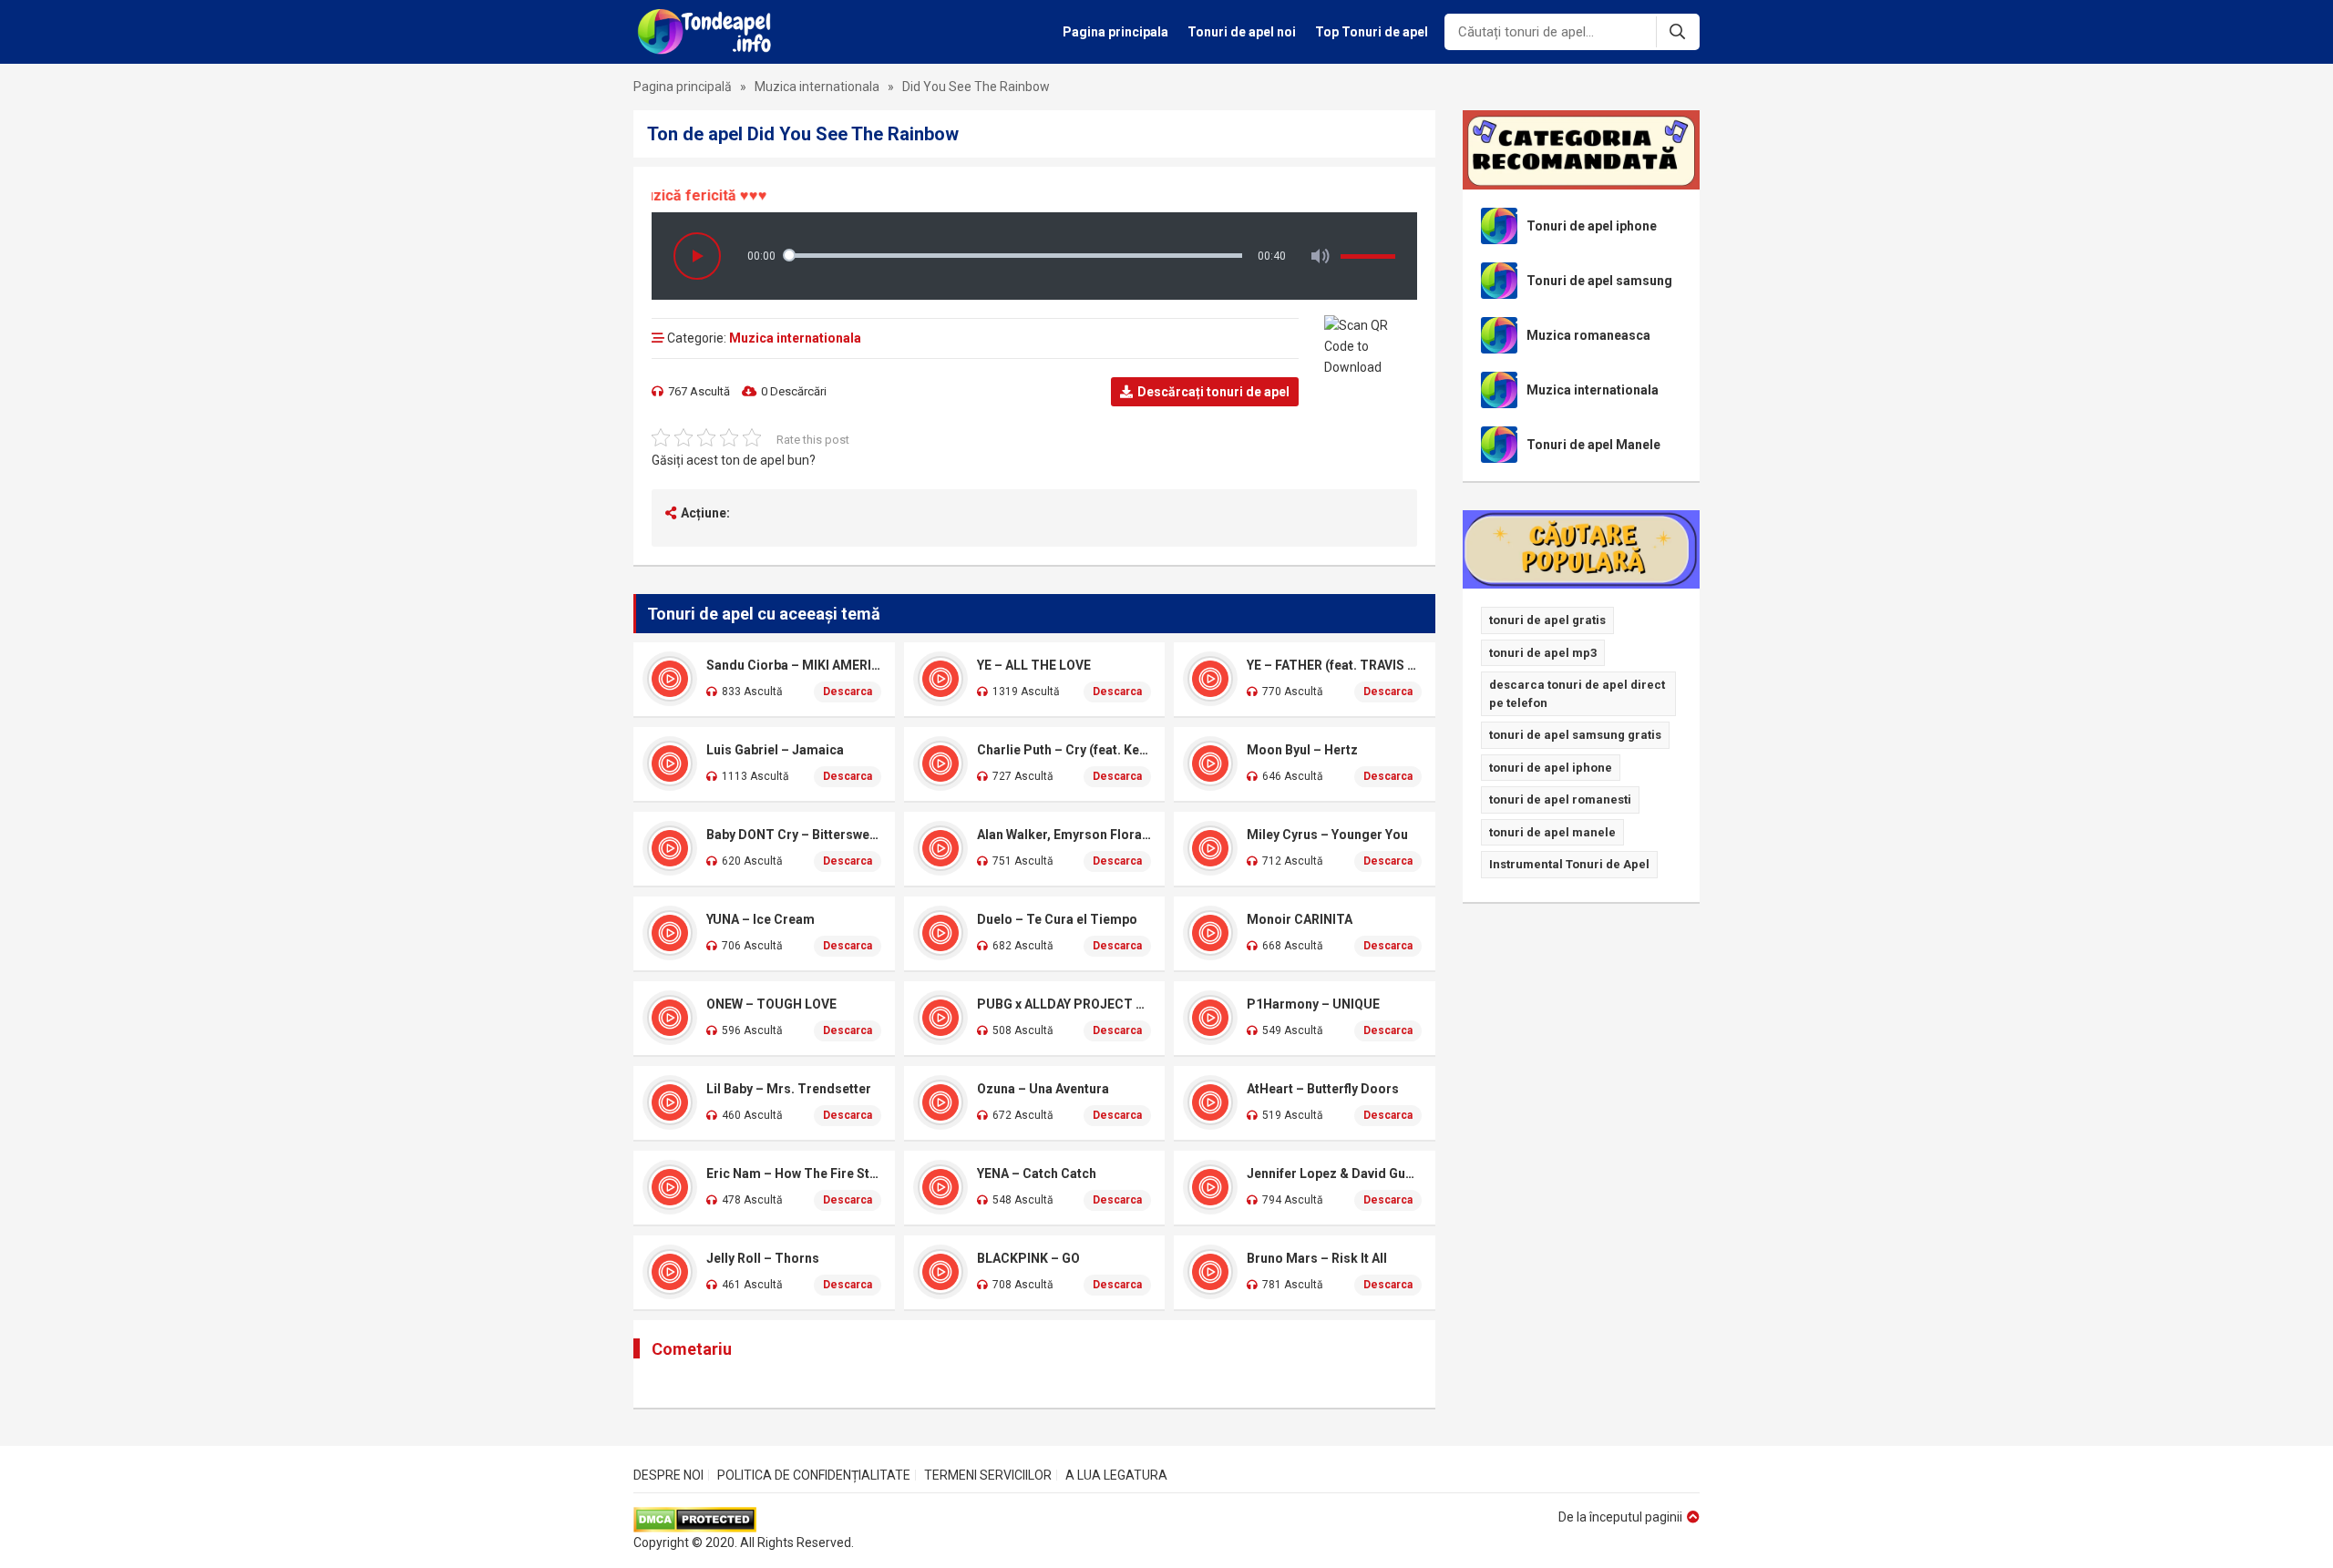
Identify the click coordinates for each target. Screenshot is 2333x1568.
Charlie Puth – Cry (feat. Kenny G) (1064, 750)
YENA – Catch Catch (1037, 1173)
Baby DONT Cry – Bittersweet (794, 835)
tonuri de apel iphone (1551, 768)
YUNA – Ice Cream (761, 919)
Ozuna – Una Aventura (1043, 1089)
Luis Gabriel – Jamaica (775, 750)
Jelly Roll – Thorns (763, 1258)
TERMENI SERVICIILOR (988, 1475)
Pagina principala (1115, 32)
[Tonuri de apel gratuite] (709, 32)
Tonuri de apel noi (1242, 32)
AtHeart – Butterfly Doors (1323, 1089)
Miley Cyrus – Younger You (1327, 835)
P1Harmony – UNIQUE (1313, 1004)
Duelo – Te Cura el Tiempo (1057, 919)
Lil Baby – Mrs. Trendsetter (789, 1089)
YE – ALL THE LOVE (1034, 665)
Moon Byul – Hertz (1302, 750)
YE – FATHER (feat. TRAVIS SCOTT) (1334, 665)
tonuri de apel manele (1552, 832)
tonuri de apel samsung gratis (1575, 735)
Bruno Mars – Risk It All (1317, 1258)
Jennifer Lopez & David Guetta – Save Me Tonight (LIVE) (1334, 1173)
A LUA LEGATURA (1116, 1475)
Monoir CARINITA (1300, 919)
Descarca (848, 692)
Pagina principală (683, 87)
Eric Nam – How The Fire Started (794, 1173)
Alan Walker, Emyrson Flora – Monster (1064, 835)
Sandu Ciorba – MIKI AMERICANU (794, 665)
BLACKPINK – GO (1028, 1258)
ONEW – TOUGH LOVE (771, 1004)
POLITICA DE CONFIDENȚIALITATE (814, 1475)
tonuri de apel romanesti (1560, 799)
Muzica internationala (817, 87)
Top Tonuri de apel (1372, 32)
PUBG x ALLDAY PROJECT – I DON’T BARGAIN (1064, 1004)
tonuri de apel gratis (1547, 620)
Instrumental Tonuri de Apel (1569, 864)
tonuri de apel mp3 (1543, 653)
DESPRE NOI (668, 1475)
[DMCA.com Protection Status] (744, 1520)
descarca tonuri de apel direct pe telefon (1577, 694)
